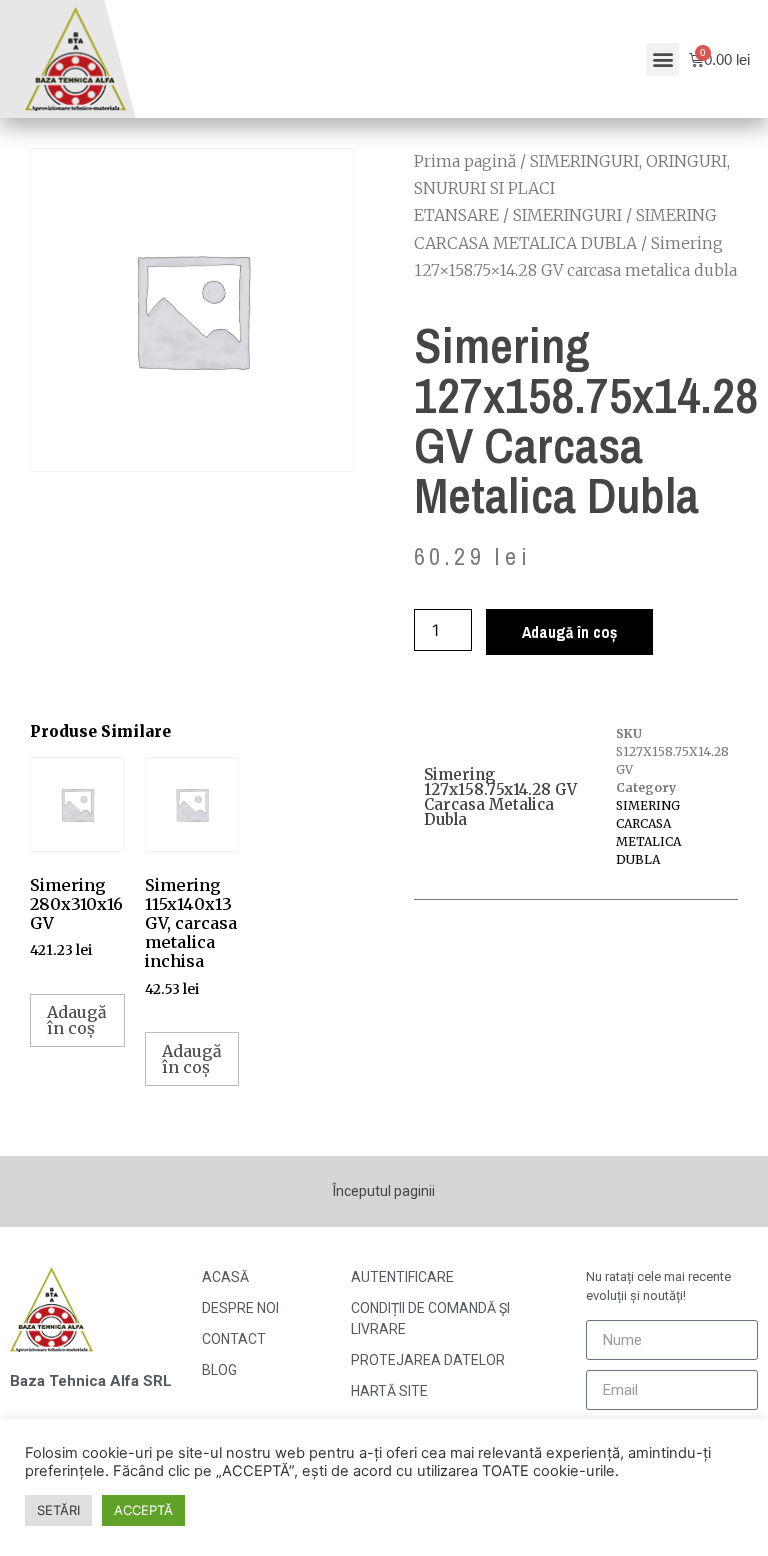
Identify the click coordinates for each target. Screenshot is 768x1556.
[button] (662, 59)
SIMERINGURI (567, 215)
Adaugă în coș (569, 632)
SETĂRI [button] (58, 1510)
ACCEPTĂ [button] (143, 1510)
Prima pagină (465, 161)
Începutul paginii (384, 1191)
